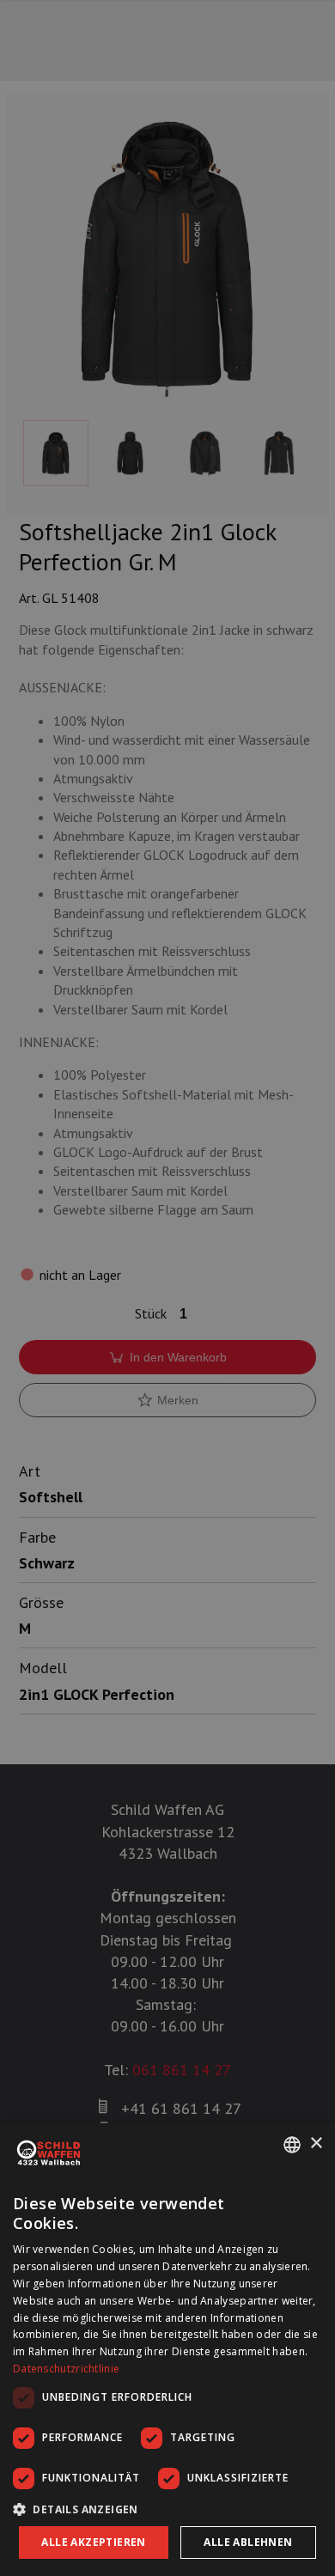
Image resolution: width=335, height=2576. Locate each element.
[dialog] (167, 2350)
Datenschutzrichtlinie (66, 2369)
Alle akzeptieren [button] (93, 2542)
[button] (167, 2509)
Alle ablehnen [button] (248, 2542)
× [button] (316, 2144)
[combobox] (292, 2145)
